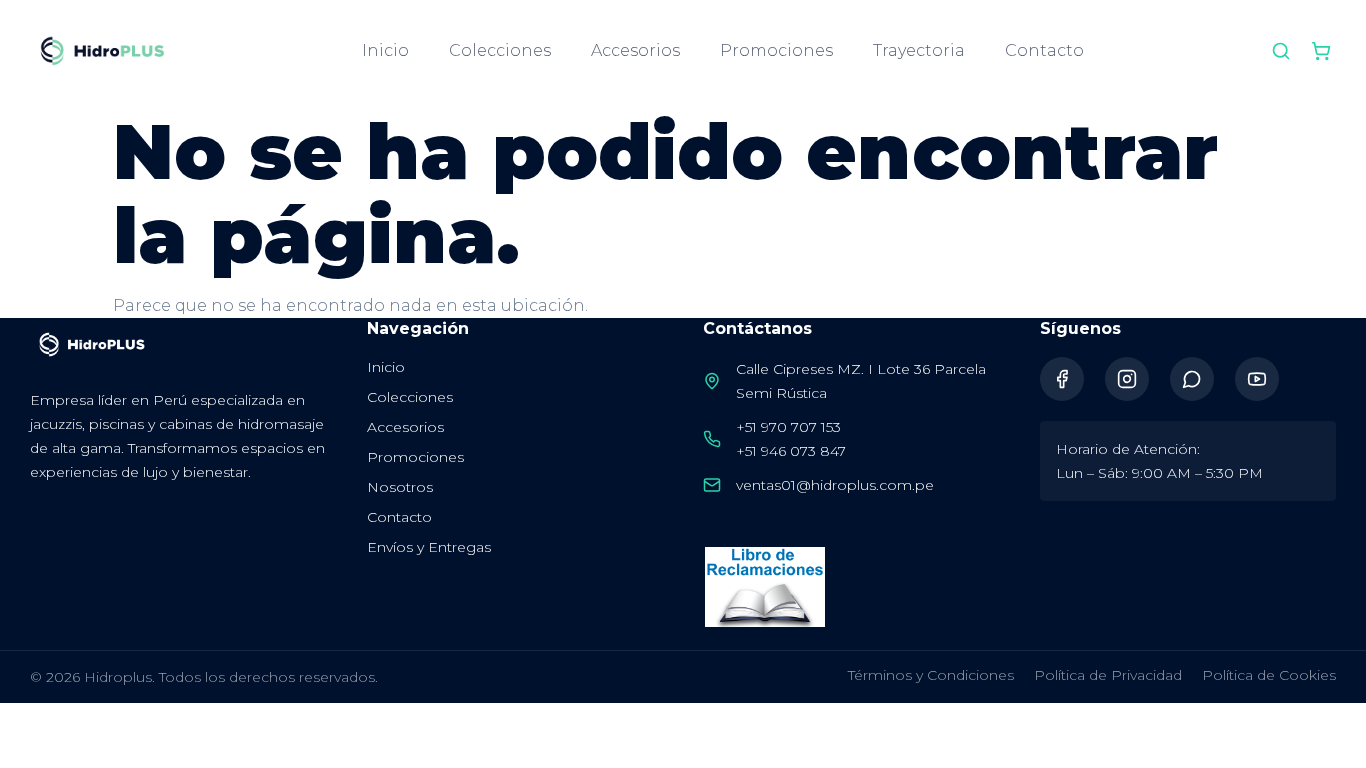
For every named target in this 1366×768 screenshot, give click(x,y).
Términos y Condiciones (931, 675)
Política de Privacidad (1108, 675)
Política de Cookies (1269, 675)
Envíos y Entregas (429, 547)
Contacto (1044, 50)
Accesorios (635, 50)
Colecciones (500, 50)
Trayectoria (919, 50)
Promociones (776, 50)
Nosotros (400, 487)
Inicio (385, 50)
